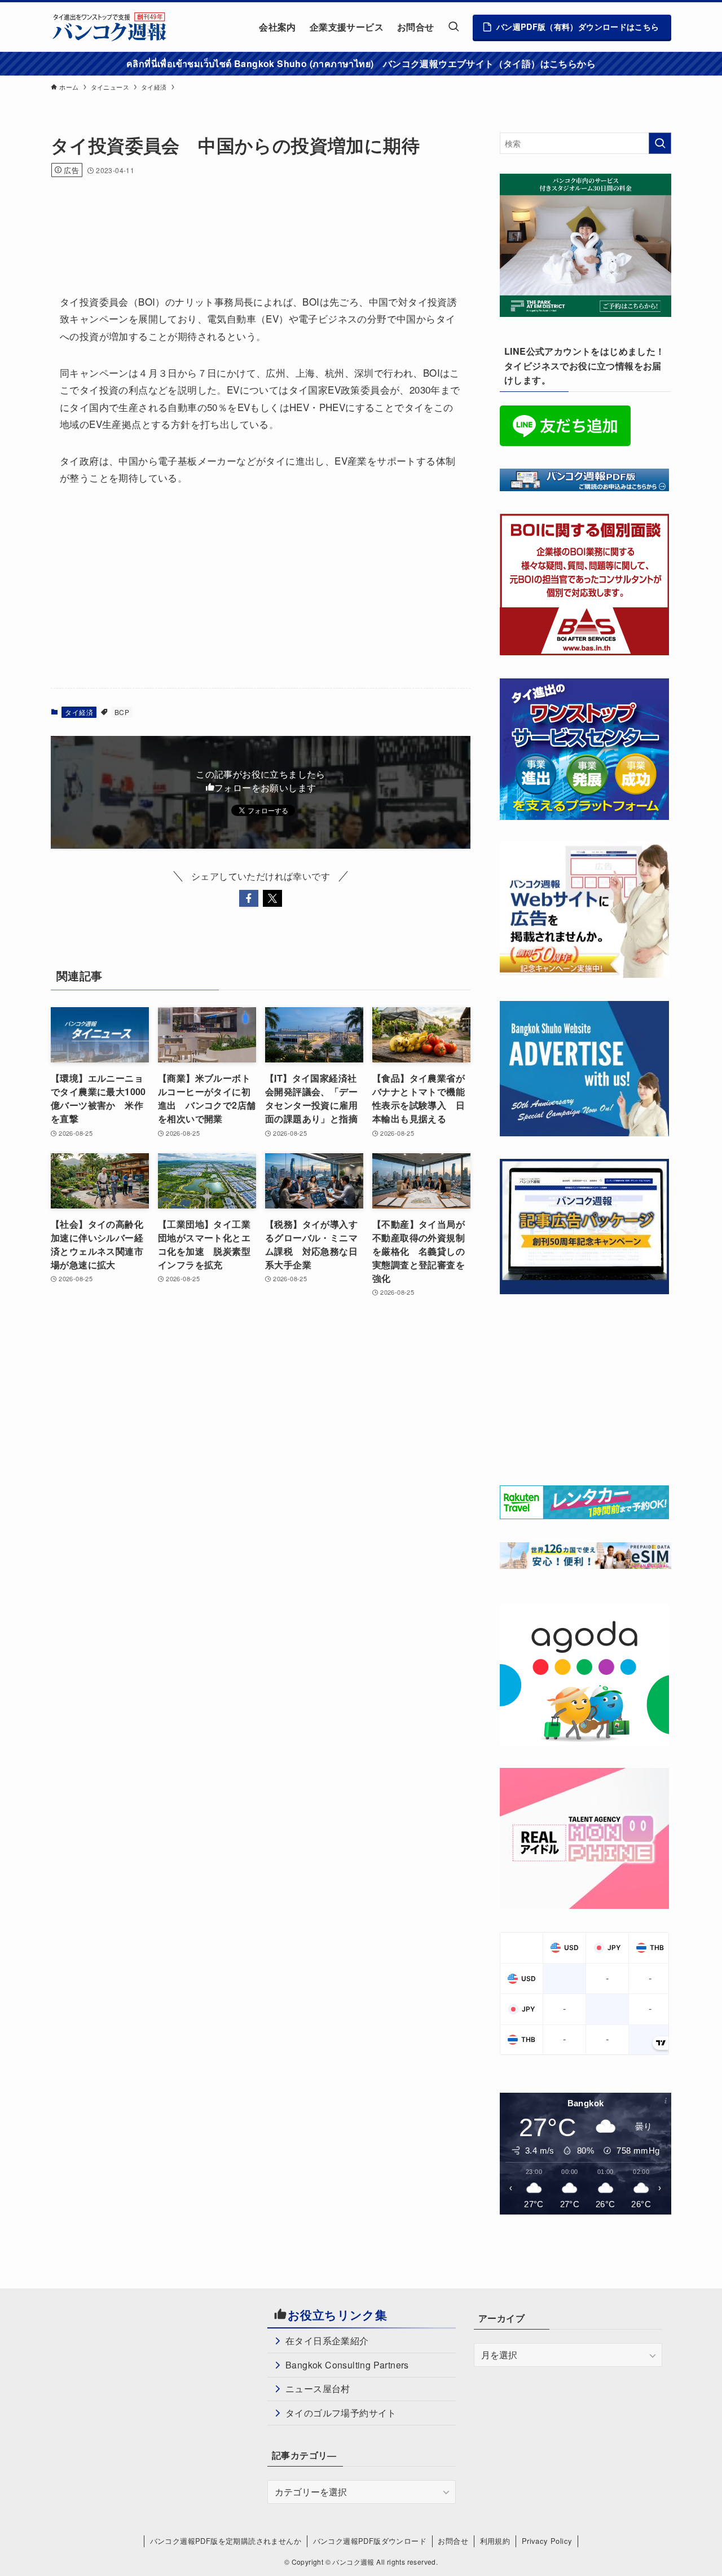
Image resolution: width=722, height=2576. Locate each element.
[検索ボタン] (454, 27)
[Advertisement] (256, 220)
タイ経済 (79, 712)
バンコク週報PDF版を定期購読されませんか (226, 2541)
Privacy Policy (547, 2541)
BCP (122, 712)
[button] (249, 898)
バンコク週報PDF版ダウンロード (370, 2541)
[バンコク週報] (109, 27)
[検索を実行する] (660, 143)
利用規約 (495, 2541)
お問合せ (453, 2541)
